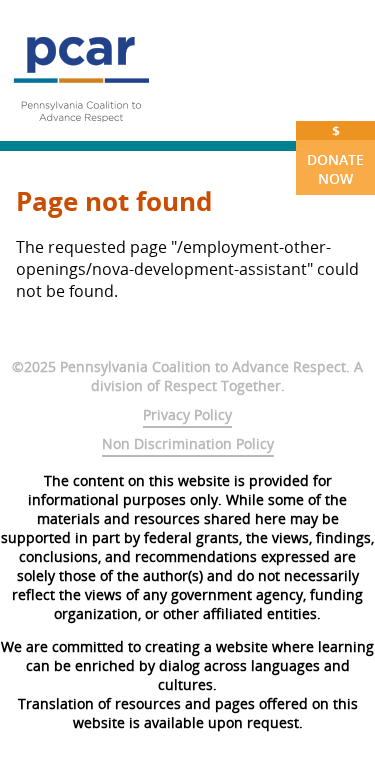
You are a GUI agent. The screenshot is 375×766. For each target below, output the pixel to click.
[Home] (81, 130)
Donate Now (335, 154)
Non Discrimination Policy (188, 443)
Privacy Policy (187, 414)
